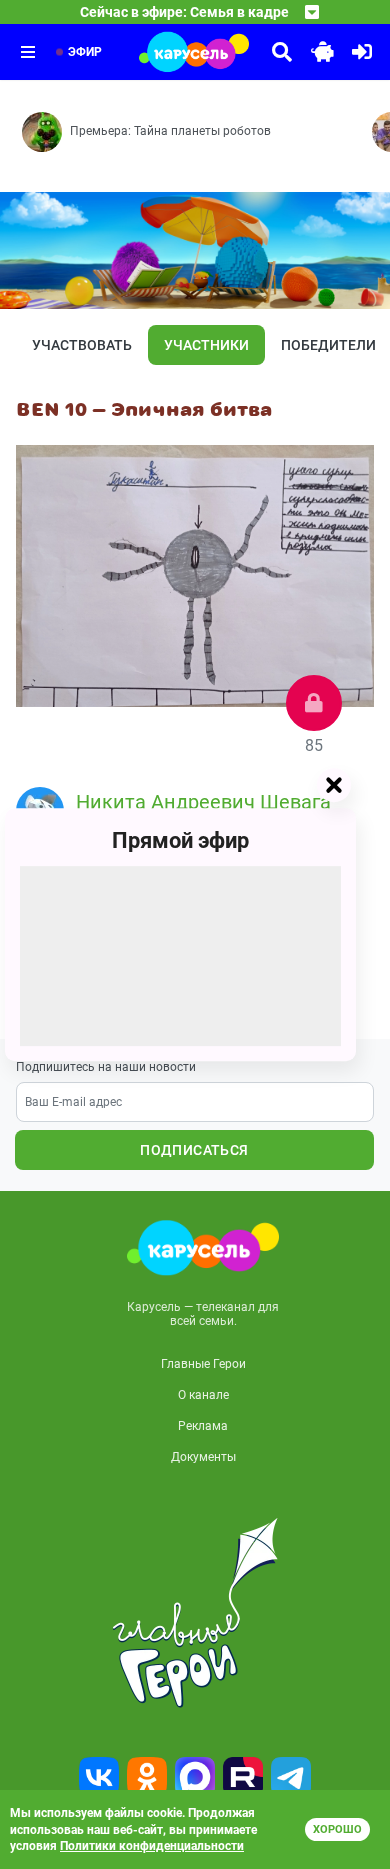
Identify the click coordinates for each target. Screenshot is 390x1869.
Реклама (203, 1426)
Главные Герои (203, 1364)
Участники (206, 345)
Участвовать (82, 345)
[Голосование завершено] (314, 703)
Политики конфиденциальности (152, 1846)
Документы (203, 1457)
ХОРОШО (337, 1829)
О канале (203, 1395)
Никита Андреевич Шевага (203, 802)
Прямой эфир (180, 840)
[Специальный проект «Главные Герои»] (195, 1613)
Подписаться (194, 1150)
